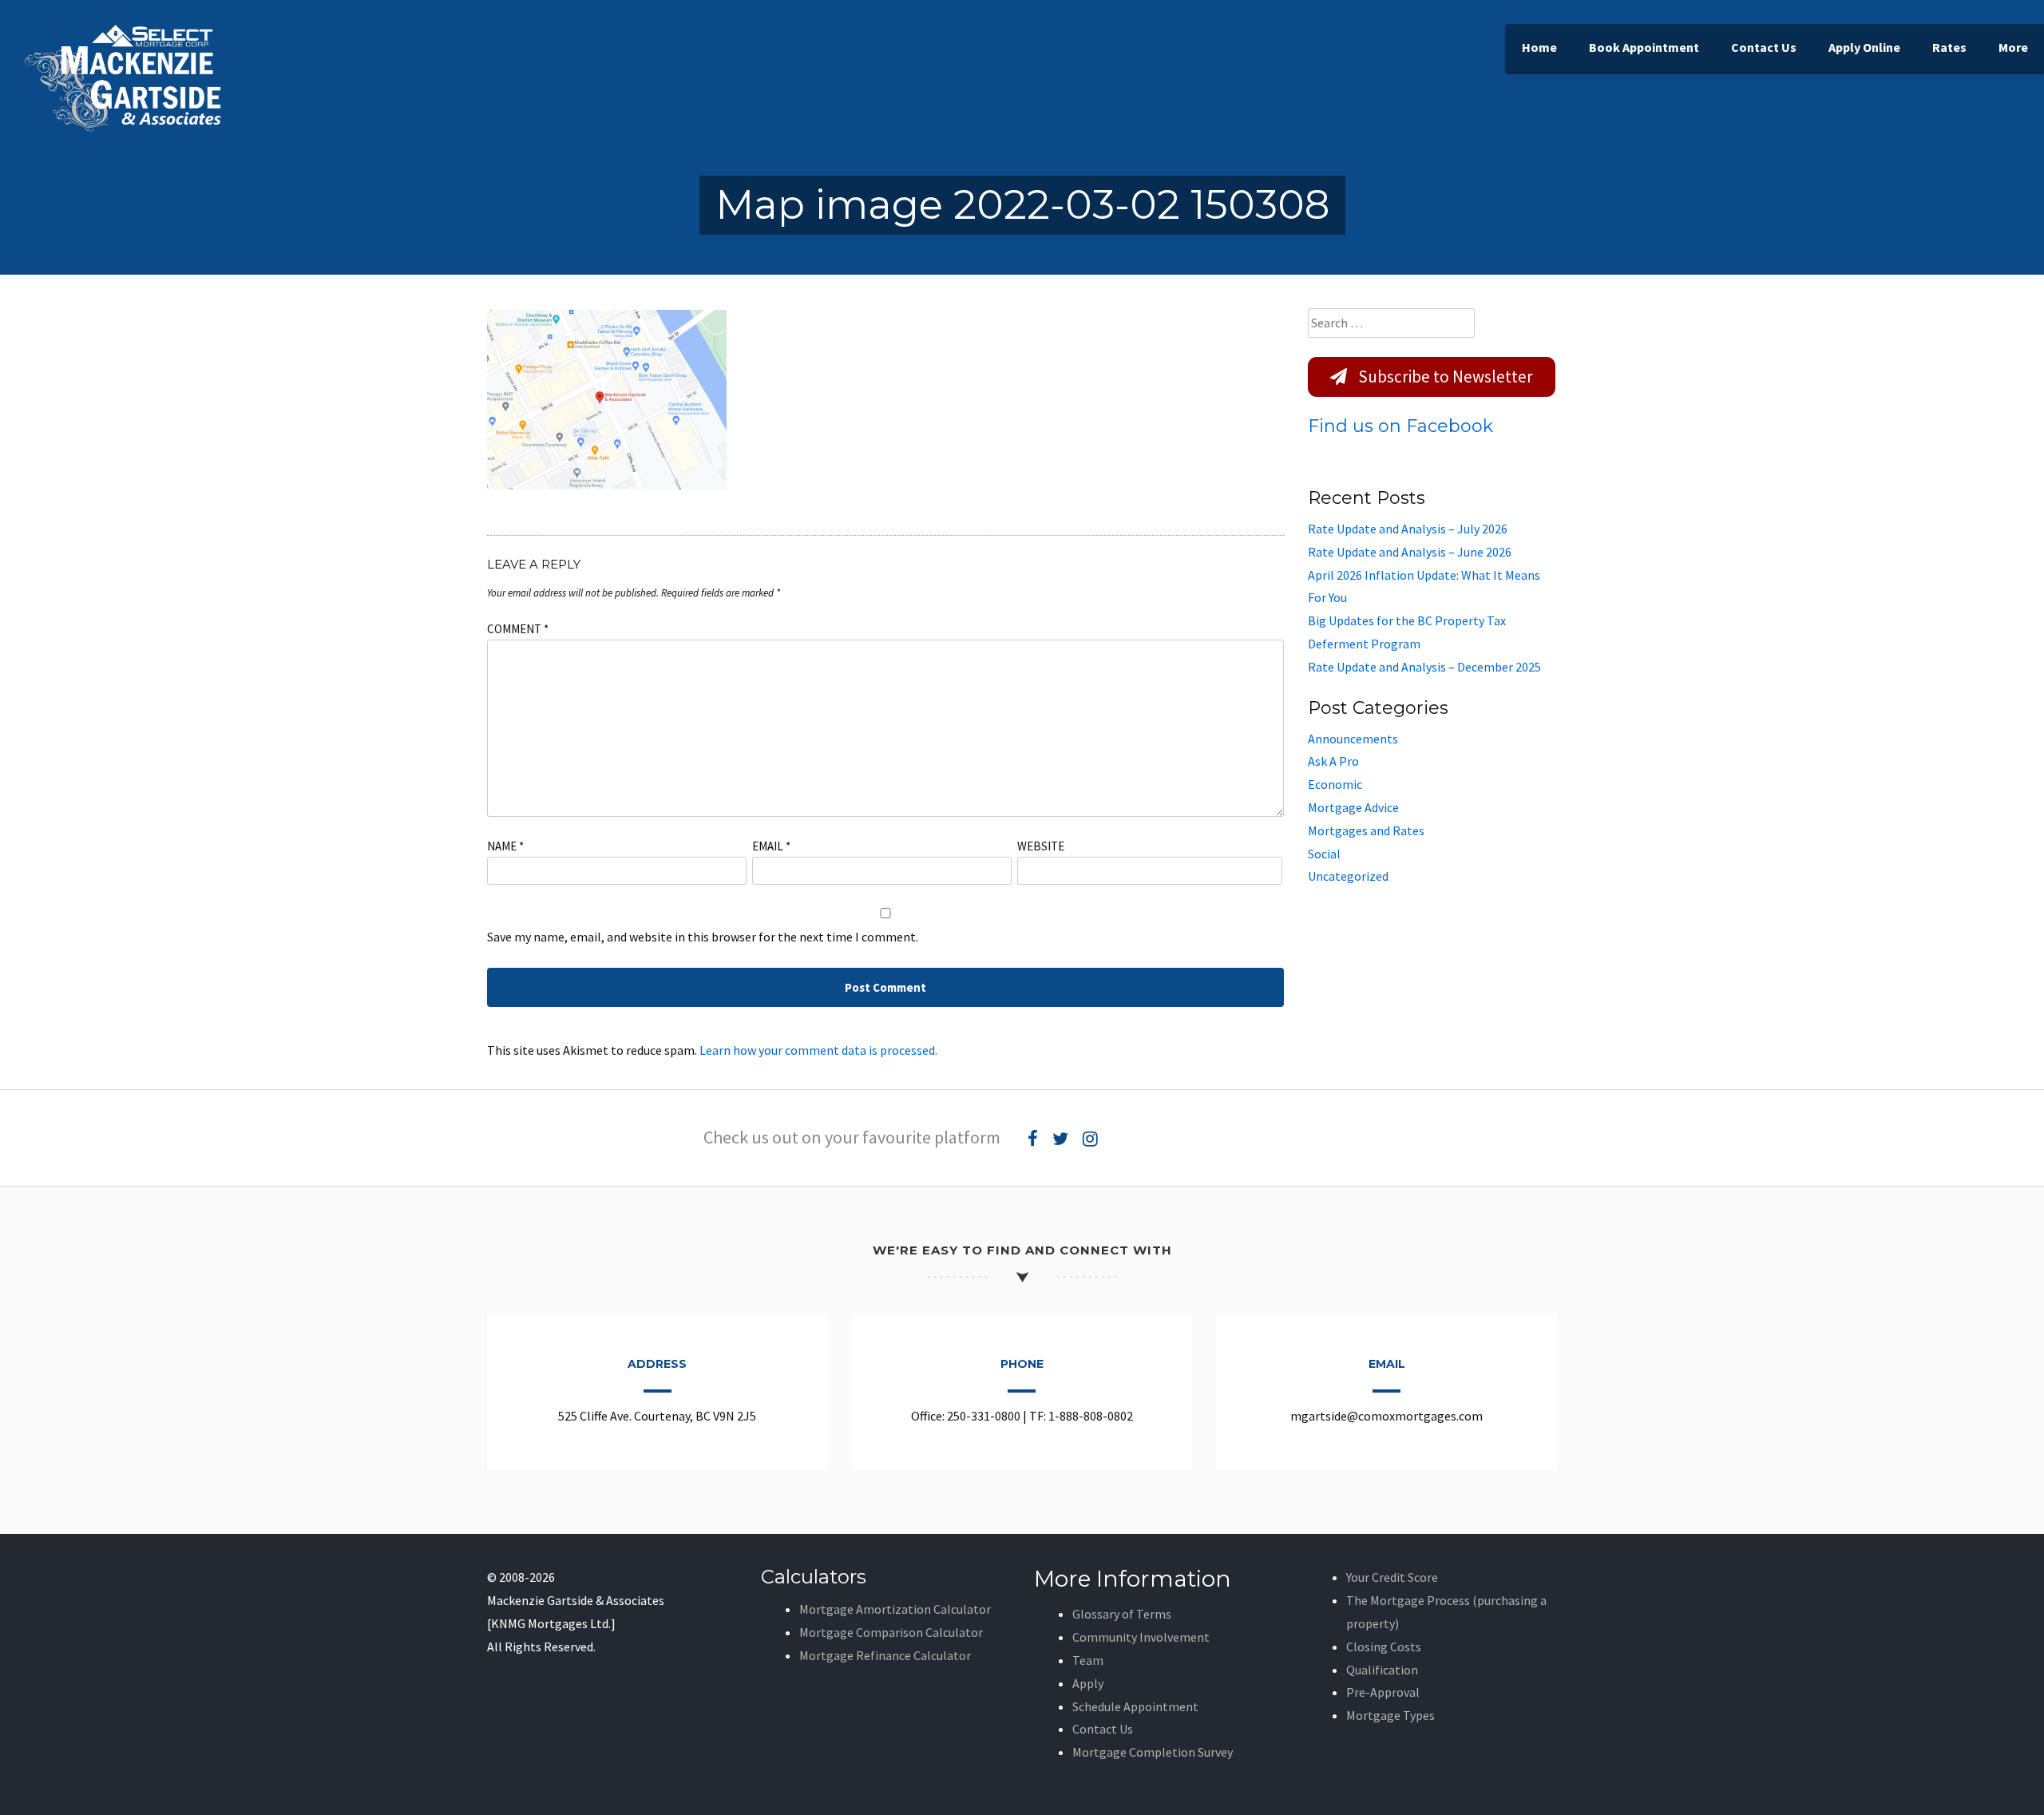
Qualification (1382, 1670)
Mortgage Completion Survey (1153, 1752)
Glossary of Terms (1122, 1614)
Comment (518, 629)
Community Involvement (1141, 1637)
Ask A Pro (1333, 761)
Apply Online (1864, 47)
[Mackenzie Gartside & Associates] (124, 128)
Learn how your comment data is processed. (818, 1050)
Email (771, 846)
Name (505, 846)
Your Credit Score (1392, 1577)
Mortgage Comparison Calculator (891, 1632)
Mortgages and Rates (1366, 830)
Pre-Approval (1383, 1692)
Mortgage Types (1390, 1715)
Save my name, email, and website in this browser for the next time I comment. (703, 937)
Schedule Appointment (1135, 1706)
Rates (1949, 47)
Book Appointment (1644, 47)
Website (1041, 846)
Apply (1088, 1683)
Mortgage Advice (1353, 807)
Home (1539, 47)
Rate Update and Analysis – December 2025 (1424, 667)
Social (1324, 854)
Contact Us (1764, 47)
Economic (1335, 784)
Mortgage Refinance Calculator (885, 1655)
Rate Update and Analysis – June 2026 (1410, 552)
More (2013, 47)
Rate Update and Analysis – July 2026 (1408, 529)
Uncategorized (1348, 876)
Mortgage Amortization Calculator (895, 1609)
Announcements (1353, 739)
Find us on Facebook (1400, 426)
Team (1088, 1660)
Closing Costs (1384, 1647)
